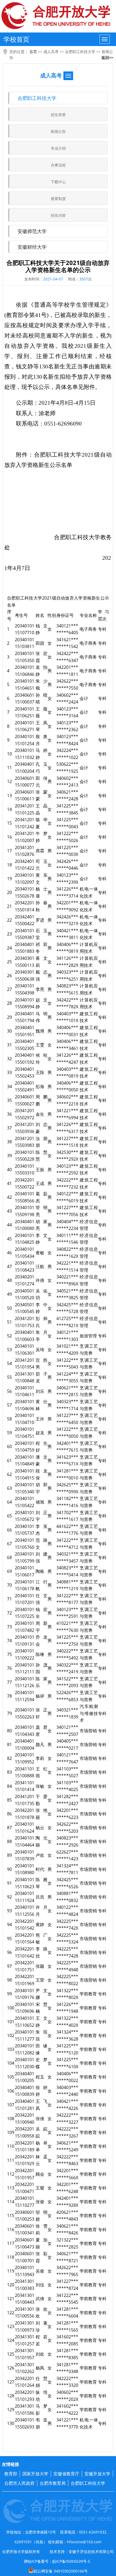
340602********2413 (67, 782)
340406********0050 (67, 1086)
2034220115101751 (25, 1966)
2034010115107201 (25, 1599)
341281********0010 (67, 1474)
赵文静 (42, 1003)
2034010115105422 (25, 1502)
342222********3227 (67, 2119)
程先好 (42, 1447)
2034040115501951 (25, 1031)
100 (11, 2008)
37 (9, 1128)
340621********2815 (67, 1391)
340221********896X (67, 1280)
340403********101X (67, 1017)
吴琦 (40, 1350)
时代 (40, 1869)
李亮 (40, 989)
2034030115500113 (25, 962)
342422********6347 (67, 657)
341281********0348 (67, 2368)
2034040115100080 (25, 1225)
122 (11, 2313)
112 (11, 2174)
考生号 (21, 615)
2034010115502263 (25, 1713)
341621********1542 (67, 643)
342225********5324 (67, 1939)
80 (9, 1731)
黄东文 (42, 879)
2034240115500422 (25, 920)
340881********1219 (67, 1585)
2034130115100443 (25, 2299)
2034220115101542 (25, 1925)
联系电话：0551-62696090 (49, 424)
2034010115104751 (25, 1433)
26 (9, 976)
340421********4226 (67, 2105)
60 (9, 1446)
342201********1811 (67, 671)
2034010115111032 (25, 754)
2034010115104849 (25, 1461)
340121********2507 (67, 1731)
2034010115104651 (25, 685)
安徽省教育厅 (66, 2474)
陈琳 (40, 1654)
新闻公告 (58, 131)
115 (11, 2215)
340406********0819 (67, 948)
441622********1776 (67, 1530)
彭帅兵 (42, 1322)
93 (9, 1911)
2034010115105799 (25, 1557)
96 (9, 1952)
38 (9, 1142)
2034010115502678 (25, 892)
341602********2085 (67, 2340)
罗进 (40, 920)
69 (9, 1571)
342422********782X (67, 1003)
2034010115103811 (25, 643)
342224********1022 (67, 754)
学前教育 (88, 1994)
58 (9, 1419)
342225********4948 (67, 1966)
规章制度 (58, 199)
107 (11, 2105)
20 (9, 892)
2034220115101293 (25, 2396)
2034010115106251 (25, 712)
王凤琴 (42, 726)
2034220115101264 (25, 2382)
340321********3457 (67, 1557)
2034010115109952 (25, 1758)
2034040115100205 (25, 2077)
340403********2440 (67, 2091)
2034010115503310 (25, 1170)
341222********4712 (67, 1544)
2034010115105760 (25, 1544)
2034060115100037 (25, 699)
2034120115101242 (25, 823)
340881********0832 (67, 1897)
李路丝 (42, 1952)
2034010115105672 (25, 1516)
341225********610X (67, 2063)
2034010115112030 (25, 2063)
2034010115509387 (25, 934)
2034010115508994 (25, 1003)
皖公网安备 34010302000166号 (61, 2571)
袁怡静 (42, 671)
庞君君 (42, 1731)
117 (11, 2243)
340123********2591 (67, 1613)
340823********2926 (67, 1841)
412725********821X (67, 1322)
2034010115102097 (25, 879)
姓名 (40, 615)
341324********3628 (67, 2035)
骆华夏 (42, 823)
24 (9, 948)
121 (11, 2299)
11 (9, 768)
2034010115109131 (25, 1641)
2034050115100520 (25, 1294)
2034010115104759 (25, 1447)
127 (11, 2382)
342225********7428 (67, 1952)
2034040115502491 (25, 1086)
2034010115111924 (25, 1897)
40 (9, 1170)
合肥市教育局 (53, 2483)
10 (9, 754)
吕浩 (40, 1897)
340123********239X (67, 879)
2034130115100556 (25, 2313)
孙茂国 (42, 1668)
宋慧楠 (42, 2008)
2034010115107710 (25, 629)
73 (9, 1627)
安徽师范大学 (32, 231)
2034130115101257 (25, 2340)
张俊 (40, 2202)
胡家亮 (42, 1225)
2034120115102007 (25, 837)
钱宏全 (42, 1613)
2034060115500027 (25, 1100)
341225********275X (67, 1641)
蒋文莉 (42, 962)
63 (9, 1488)
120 (11, 2285)
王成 (40, 1183)
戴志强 (42, 976)
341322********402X (67, 2022)
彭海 (40, 1086)
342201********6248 (67, 2188)
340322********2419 (67, 1668)
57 (9, 1405)
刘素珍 (42, 2326)
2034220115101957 (25, 2174)
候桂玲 (42, 1059)
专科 (102, 629)
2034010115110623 (25, 1883)
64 (9, 1502)
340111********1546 (67, 1239)
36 (9, 1114)
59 (9, 1433)
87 (9, 1828)
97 (9, 1966)
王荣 (40, 1980)
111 (11, 2160)
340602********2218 (67, 1100)
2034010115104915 (25, 1474)
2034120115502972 (25, 1114)
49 (9, 1294)
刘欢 (40, 2354)
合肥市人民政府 (19, 2483)
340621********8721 (67, 2257)
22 (9, 920)
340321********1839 (67, 1713)
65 (9, 1516)
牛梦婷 (42, 837)
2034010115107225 (25, 1613)
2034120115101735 (25, 1800)
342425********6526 (67, 1883)
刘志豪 (42, 1128)
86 (9, 1814)
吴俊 (40, 2271)
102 (11, 2035)
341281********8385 (67, 2354)
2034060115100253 (25, 2216)
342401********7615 (67, 1447)
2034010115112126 (25, 1682)
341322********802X (67, 1994)
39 (9, 1156)
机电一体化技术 (89, 892)
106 (11, 2091)
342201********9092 (67, 906)
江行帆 (42, 1585)
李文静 (42, 1239)
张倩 (40, 2119)
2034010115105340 (25, 1488)
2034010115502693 (25, 2423)
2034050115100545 (25, 1308)
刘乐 (40, 1391)
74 (9, 1641)
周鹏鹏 (42, 1100)
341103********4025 (67, 1786)
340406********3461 (67, 1045)
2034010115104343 (25, 1731)
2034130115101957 (25, 2354)
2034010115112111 (25, 1668)
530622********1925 (67, 768)
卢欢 (40, 1855)
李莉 (40, 1758)
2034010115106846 (25, 671)
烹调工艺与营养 (89, 1350)
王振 (40, 1170)
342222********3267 (67, 2132)
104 (11, 2063)
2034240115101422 (25, 865)
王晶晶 (42, 809)
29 (9, 1017)
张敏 (40, 1786)
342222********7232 (67, 1183)
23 (9, 934)
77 (9, 1682)
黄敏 (40, 1253)
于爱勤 (42, 1800)
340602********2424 (67, 699)
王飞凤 (42, 2105)
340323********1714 (67, 1405)
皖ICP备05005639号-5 (71, 2561)
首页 (33, 52)
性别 (52, 615)
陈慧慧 (42, 1156)
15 (9, 823)
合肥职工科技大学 (80, 52)
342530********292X (67, 1156)
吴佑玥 (42, 1294)
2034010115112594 (25, 1696)
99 (9, 1994)
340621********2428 (67, 796)
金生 (40, 1114)
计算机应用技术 (89, 948)
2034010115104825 (25, 1239)
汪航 (40, 1266)
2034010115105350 (25, 657)
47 (9, 1266)
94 (9, 1924)
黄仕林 (42, 1405)
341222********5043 (67, 1364)
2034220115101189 (25, 2146)
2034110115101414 (25, 1786)
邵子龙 (42, 1377)
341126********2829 (67, 962)
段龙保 (42, 1474)
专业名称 (88, 615)
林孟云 (42, 2160)
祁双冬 (42, 948)
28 (9, 1003)
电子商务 (88, 629)
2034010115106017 (25, 1571)
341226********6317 (67, 1128)
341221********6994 (67, 1114)
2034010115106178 (25, 1585)
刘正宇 (42, 1516)
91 (9, 1883)
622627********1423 (67, 1855)
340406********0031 (67, 1031)
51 (9, 1322)
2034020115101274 (25, 1280)
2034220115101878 (25, 1814)
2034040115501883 (25, 948)
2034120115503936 (25, 1128)
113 (11, 2188)
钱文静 (42, 629)
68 (9, 1557)
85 (9, 1800)
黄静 (40, 1924)
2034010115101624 (25, 1828)
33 (9, 1072)
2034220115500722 (25, 1183)
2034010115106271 (25, 726)
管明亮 (42, 1211)
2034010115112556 (25, 1911)
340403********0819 (67, 1073)
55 (9, 1377)
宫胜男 (42, 1364)
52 (9, 1336)
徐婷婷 (42, 2091)
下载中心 (58, 182)
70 (9, 1585)
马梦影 (42, 2410)
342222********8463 (67, 2160)
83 (9, 1772)
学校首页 (16, 39)
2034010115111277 (25, 2035)
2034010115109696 (25, 2008)
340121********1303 (67, 1336)
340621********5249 (67, 2146)
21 (9, 906)
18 (9, 865)
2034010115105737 (25, 1530)
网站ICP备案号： (57, 2566)
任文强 (42, 1599)
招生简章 (58, 115)
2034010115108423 (25, 1266)
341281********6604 (67, 2313)
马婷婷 (42, 754)
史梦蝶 (42, 2063)
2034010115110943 (25, 2271)
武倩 (40, 2299)
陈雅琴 (42, 1883)
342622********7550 (67, 685)
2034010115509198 (25, 1211)
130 (11, 2423)
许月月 (42, 1911)
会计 (84, 698)
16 (9, 837)
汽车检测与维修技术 (89, 1713)
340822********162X (67, 1253)
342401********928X (67, 2202)
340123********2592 (67, 1170)
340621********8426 (67, 2230)
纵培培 (42, 2396)
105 (11, 2077)
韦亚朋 (42, 2423)
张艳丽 (42, 1814)
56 (9, 1391)
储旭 (40, 1502)
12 (9, 781)
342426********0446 (67, 865)
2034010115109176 (25, 1994)
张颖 (40, 1966)
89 (9, 1855)
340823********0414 (67, 1571)
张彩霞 (42, 2257)
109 (11, 2132)
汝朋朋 (42, 1142)
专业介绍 (58, 148)
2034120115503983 (25, 1142)
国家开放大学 (35, 2474)
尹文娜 (42, 1994)
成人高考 (51, 52)
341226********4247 (67, 1059)
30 (9, 1031)
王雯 (40, 1045)
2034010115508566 (25, 1197)
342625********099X (67, 1488)
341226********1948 (67, 2008)
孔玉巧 (42, 768)
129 (11, 2410)
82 (9, 1758)
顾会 (40, 2174)
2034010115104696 (25, 1405)
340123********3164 (67, 712)
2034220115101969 (25, 1980)
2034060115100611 (25, 796)
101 (11, 2022)
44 (9, 1225)
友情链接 (11, 2464)
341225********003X (67, 851)
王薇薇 (42, 712)
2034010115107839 (25, 1855)
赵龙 (40, 1433)
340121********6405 (67, 629)
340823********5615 (67, 989)
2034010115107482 (25, 1627)
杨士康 (42, 892)
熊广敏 (42, 1939)
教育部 (11, 2474)
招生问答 (58, 215)
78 (9, 1696)
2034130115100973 (25, 2326)
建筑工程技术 (89, 1017)
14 (9, 809)
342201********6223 (67, 1814)
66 (9, 1530)
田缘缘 (42, 2049)
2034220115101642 (25, 1952)
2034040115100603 (25, 1336)
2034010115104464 (25, 1841)
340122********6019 (67, 1197)
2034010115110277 (25, 2202)
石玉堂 (42, 934)
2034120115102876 (25, 851)
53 (9, 1350)
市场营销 (88, 1731)
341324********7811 (67, 1869)
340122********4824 (67, 1911)
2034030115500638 (25, 976)
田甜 (40, 643)
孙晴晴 (42, 699)
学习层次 (103, 615)
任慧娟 (42, 2382)
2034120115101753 (25, 1322)
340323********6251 (67, 976)
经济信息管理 (89, 1225)
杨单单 (42, 2146)
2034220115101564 (25, 1939)
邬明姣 (42, 2216)
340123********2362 (67, 726)
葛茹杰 (42, 1197)
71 (9, 1599)
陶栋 (40, 1571)
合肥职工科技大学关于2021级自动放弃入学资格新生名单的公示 (58, 266)
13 (9, 796)
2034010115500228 (25, 1156)
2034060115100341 (25, 2230)
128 (11, 2396)
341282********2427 (67, 1800)
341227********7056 (67, 1211)
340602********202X (67, 2396)
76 (9, 1668)
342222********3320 (67, 2382)
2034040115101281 (25, 2105)
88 (9, 1841)
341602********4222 (67, 2410)
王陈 (40, 1072)
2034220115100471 (25, 2188)
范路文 (42, 1544)
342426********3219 (67, 920)
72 (9, 1613)
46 (9, 1253)
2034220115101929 (25, 2160)
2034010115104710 (25, 1419)
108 (11, 2119)
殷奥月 (42, 740)
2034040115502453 (25, 1073)
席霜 (40, 851)
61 (9, 1461)
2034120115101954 (25, 1364)
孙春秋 (42, 906)
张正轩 (42, 1713)
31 (9, 1045)
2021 (47, 598)
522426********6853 (67, 1696)
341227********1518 (67, 1142)
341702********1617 (67, 1516)
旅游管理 (88, 1336)
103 (11, 2049)
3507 (84, 279)
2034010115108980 (25, 1869)
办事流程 (58, 165)
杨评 (40, 1696)
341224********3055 (67, 1377)
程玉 (40, 2077)
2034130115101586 (25, 2410)
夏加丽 (42, 2243)
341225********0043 (67, 823)
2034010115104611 (25, 1391)
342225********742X (67, 1925)
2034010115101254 (25, 740)
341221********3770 (67, 2423)
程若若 (42, 2340)
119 (11, 2271)
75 (9, 1654)
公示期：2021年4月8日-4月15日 (56, 403)
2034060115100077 (25, 782)
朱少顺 (42, 685)
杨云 (40, 1828)
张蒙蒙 (42, 796)
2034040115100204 (25, 768)
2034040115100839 (25, 2091)
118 (11, 2257)
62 (9, 1474)
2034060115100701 (25, 2257)
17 (9, 851)
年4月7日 (19, 568)
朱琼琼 (42, 2035)
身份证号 (65, 615)
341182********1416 (67, 1502)
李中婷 (42, 1308)
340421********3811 (67, 934)
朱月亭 (42, 1336)
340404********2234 (67, 1225)
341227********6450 (67, 1419)
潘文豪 (42, 1461)
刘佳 (40, 2285)
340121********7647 (67, 1758)
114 (11, 2202)
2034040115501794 (25, 1017)
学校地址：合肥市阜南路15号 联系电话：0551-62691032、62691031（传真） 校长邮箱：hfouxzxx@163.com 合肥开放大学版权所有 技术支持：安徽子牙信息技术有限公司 (58, 2542)
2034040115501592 (25, 1059)
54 (9, 1363)
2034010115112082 (25, 2049)
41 (9, 1183)
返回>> (107, 58)
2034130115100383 (25, 2285)
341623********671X (67, 1461)
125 (11, 2354)
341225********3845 (67, 809)
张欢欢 (42, 2313)
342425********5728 (67, 1308)
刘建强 (42, 1557)
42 (9, 1197)
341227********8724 (67, 2285)
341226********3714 (67, 892)
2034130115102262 (25, 2368)
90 (9, 1869)
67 (9, 1544)
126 (11, 2368)
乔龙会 (42, 1641)
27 (9, 989)
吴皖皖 (42, 2132)
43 (9, 1211)
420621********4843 (67, 2216)
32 (9, 1059)
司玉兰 (42, 865)
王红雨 (42, 1772)
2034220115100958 (25, 2132)
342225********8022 (67, 1980)
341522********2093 (67, 1682)
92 (9, 1897)
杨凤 (40, 2368)
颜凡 (40, 1744)
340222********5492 (67, 1654)
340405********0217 (67, 1744)
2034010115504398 (25, 989)
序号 (9, 615)
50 (9, 1308)
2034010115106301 (25, 1350)
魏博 (40, 1031)
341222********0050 (67, 1433)
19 (9, 879)
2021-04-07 (53, 279)
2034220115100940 (25, 2119)
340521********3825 (67, 1294)
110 (11, 2146)
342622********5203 (67, 1828)
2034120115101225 (25, 809)
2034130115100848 (25, 1377)
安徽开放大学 (97, 2474)
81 (9, 1744)
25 (9, 962)
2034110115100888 (25, 1772)
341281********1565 (67, 2326)
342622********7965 (67, 2271)
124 (11, 2340)
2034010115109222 (25, 1654)
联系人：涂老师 (36, 413)
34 (9, 1086)
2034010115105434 (25, 1253)
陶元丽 (42, 1841)
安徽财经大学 (32, 247)
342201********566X (67, 2174)
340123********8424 (67, 740)
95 (9, 1939)
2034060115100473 (25, 2243)
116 (11, 2230)
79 (9, 1713)
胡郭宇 (42, 1488)
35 (9, 1100)
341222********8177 (67, 1599)
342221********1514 (67, 1266)
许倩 (40, 1280)
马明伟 (42, 1017)
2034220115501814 (25, 906)
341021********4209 (67, 1350)
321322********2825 (67, 2243)
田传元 (42, 782)
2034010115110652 (25, 2022)
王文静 (42, 2022)
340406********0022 (67, 2077)
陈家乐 (42, 1682)
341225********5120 (67, 2049)
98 (9, 1980)
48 (9, 1280)
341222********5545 (67, 2299)
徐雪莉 (42, 2230)
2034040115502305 (25, 1045)
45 (9, 1239)
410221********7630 (67, 1627)
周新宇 (42, 1627)
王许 (40, 1419)
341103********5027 (67, 1772)
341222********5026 (67, 837)
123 (11, 2326)
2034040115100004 (25, 1744)
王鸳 (40, 2188)
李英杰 (42, 1530)
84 (9, 1786)
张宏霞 (42, 657)
